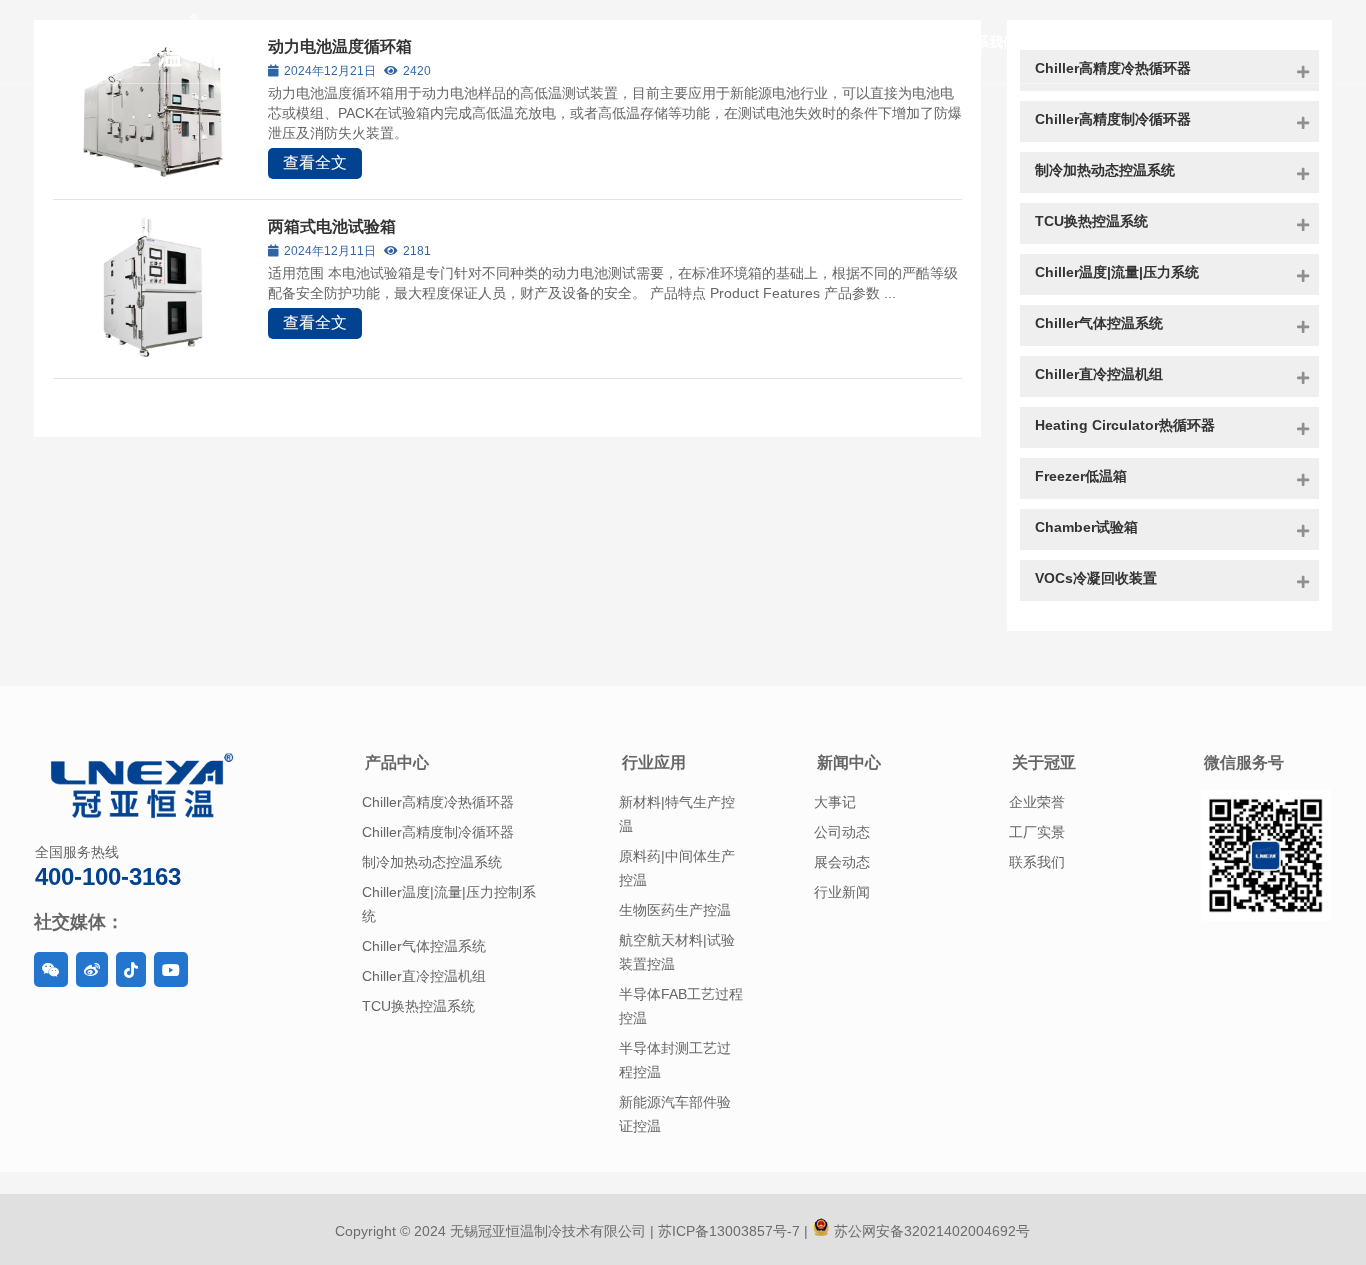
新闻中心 (849, 762)
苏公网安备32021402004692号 (930, 1231)
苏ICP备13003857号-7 (727, 1231)
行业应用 (654, 762)
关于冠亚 (1044, 762)
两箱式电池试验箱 (332, 226)
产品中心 (397, 762)
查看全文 (315, 162)
